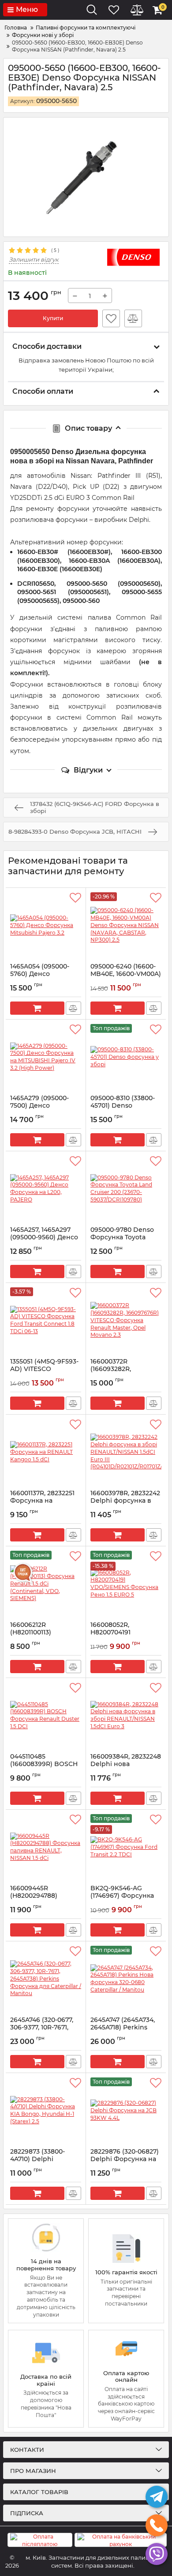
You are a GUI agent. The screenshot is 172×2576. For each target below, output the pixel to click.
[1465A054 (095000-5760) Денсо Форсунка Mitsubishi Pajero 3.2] (46, 925)
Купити (53, 318)
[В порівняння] (133, 318)
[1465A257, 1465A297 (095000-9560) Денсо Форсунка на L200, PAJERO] (46, 1189)
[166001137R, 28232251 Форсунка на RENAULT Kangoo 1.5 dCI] (46, 1452)
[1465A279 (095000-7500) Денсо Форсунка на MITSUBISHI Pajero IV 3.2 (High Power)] (46, 1057)
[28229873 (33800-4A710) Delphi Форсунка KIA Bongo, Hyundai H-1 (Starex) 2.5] (46, 2110)
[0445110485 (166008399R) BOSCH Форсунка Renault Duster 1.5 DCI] (46, 1715)
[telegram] (157, 2497)
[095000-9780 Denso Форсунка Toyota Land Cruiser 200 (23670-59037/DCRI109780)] (126, 1189)
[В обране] (111, 318)
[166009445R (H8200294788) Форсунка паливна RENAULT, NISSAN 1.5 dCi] (46, 1847)
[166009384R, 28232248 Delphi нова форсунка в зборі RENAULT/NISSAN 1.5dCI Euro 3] (126, 1715)
